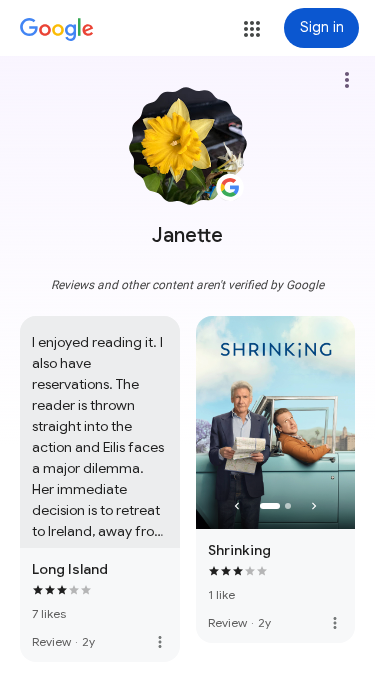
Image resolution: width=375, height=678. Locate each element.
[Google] (57, 30)
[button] (252, 29)
